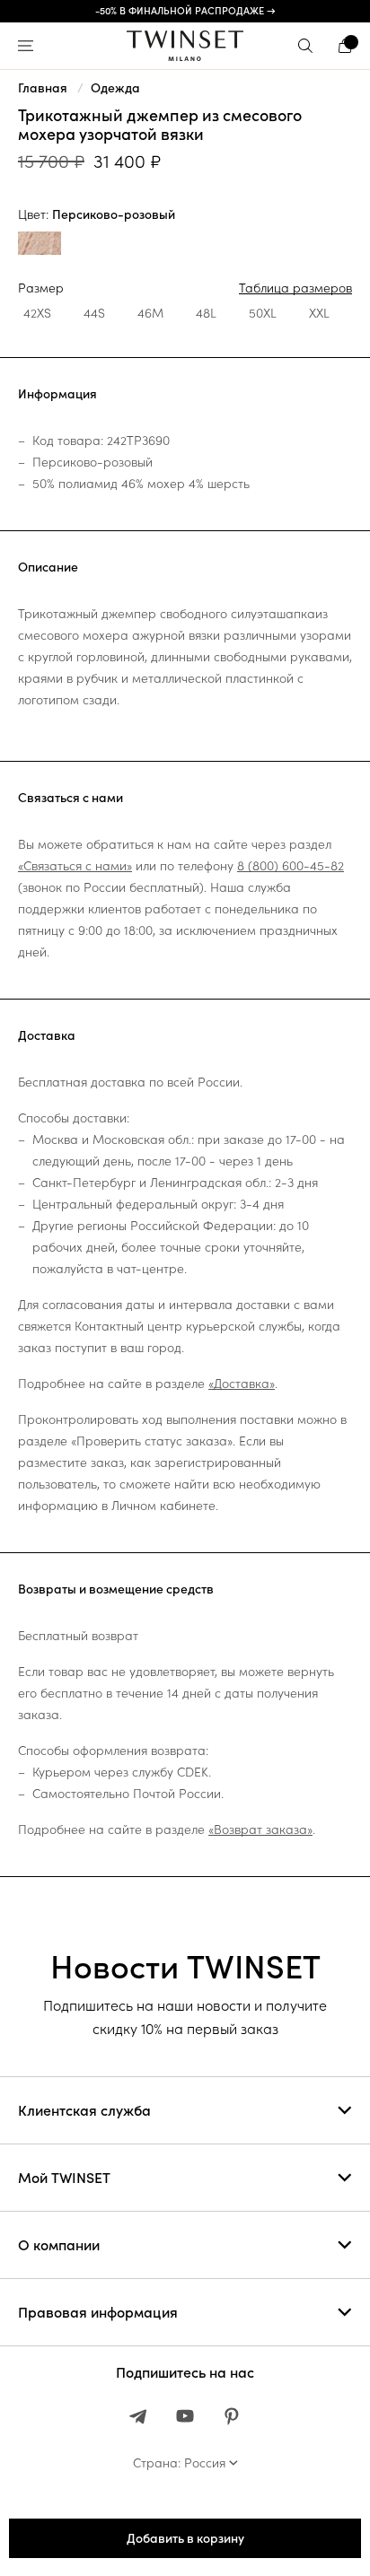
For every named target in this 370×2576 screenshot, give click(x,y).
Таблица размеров (295, 288)
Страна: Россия (179, 2463)
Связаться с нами (70, 798)
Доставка (47, 1035)
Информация (57, 394)
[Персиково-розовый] (40, 245)
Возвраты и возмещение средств (116, 1589)
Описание (48, 567)
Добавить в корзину (185, 2538)
